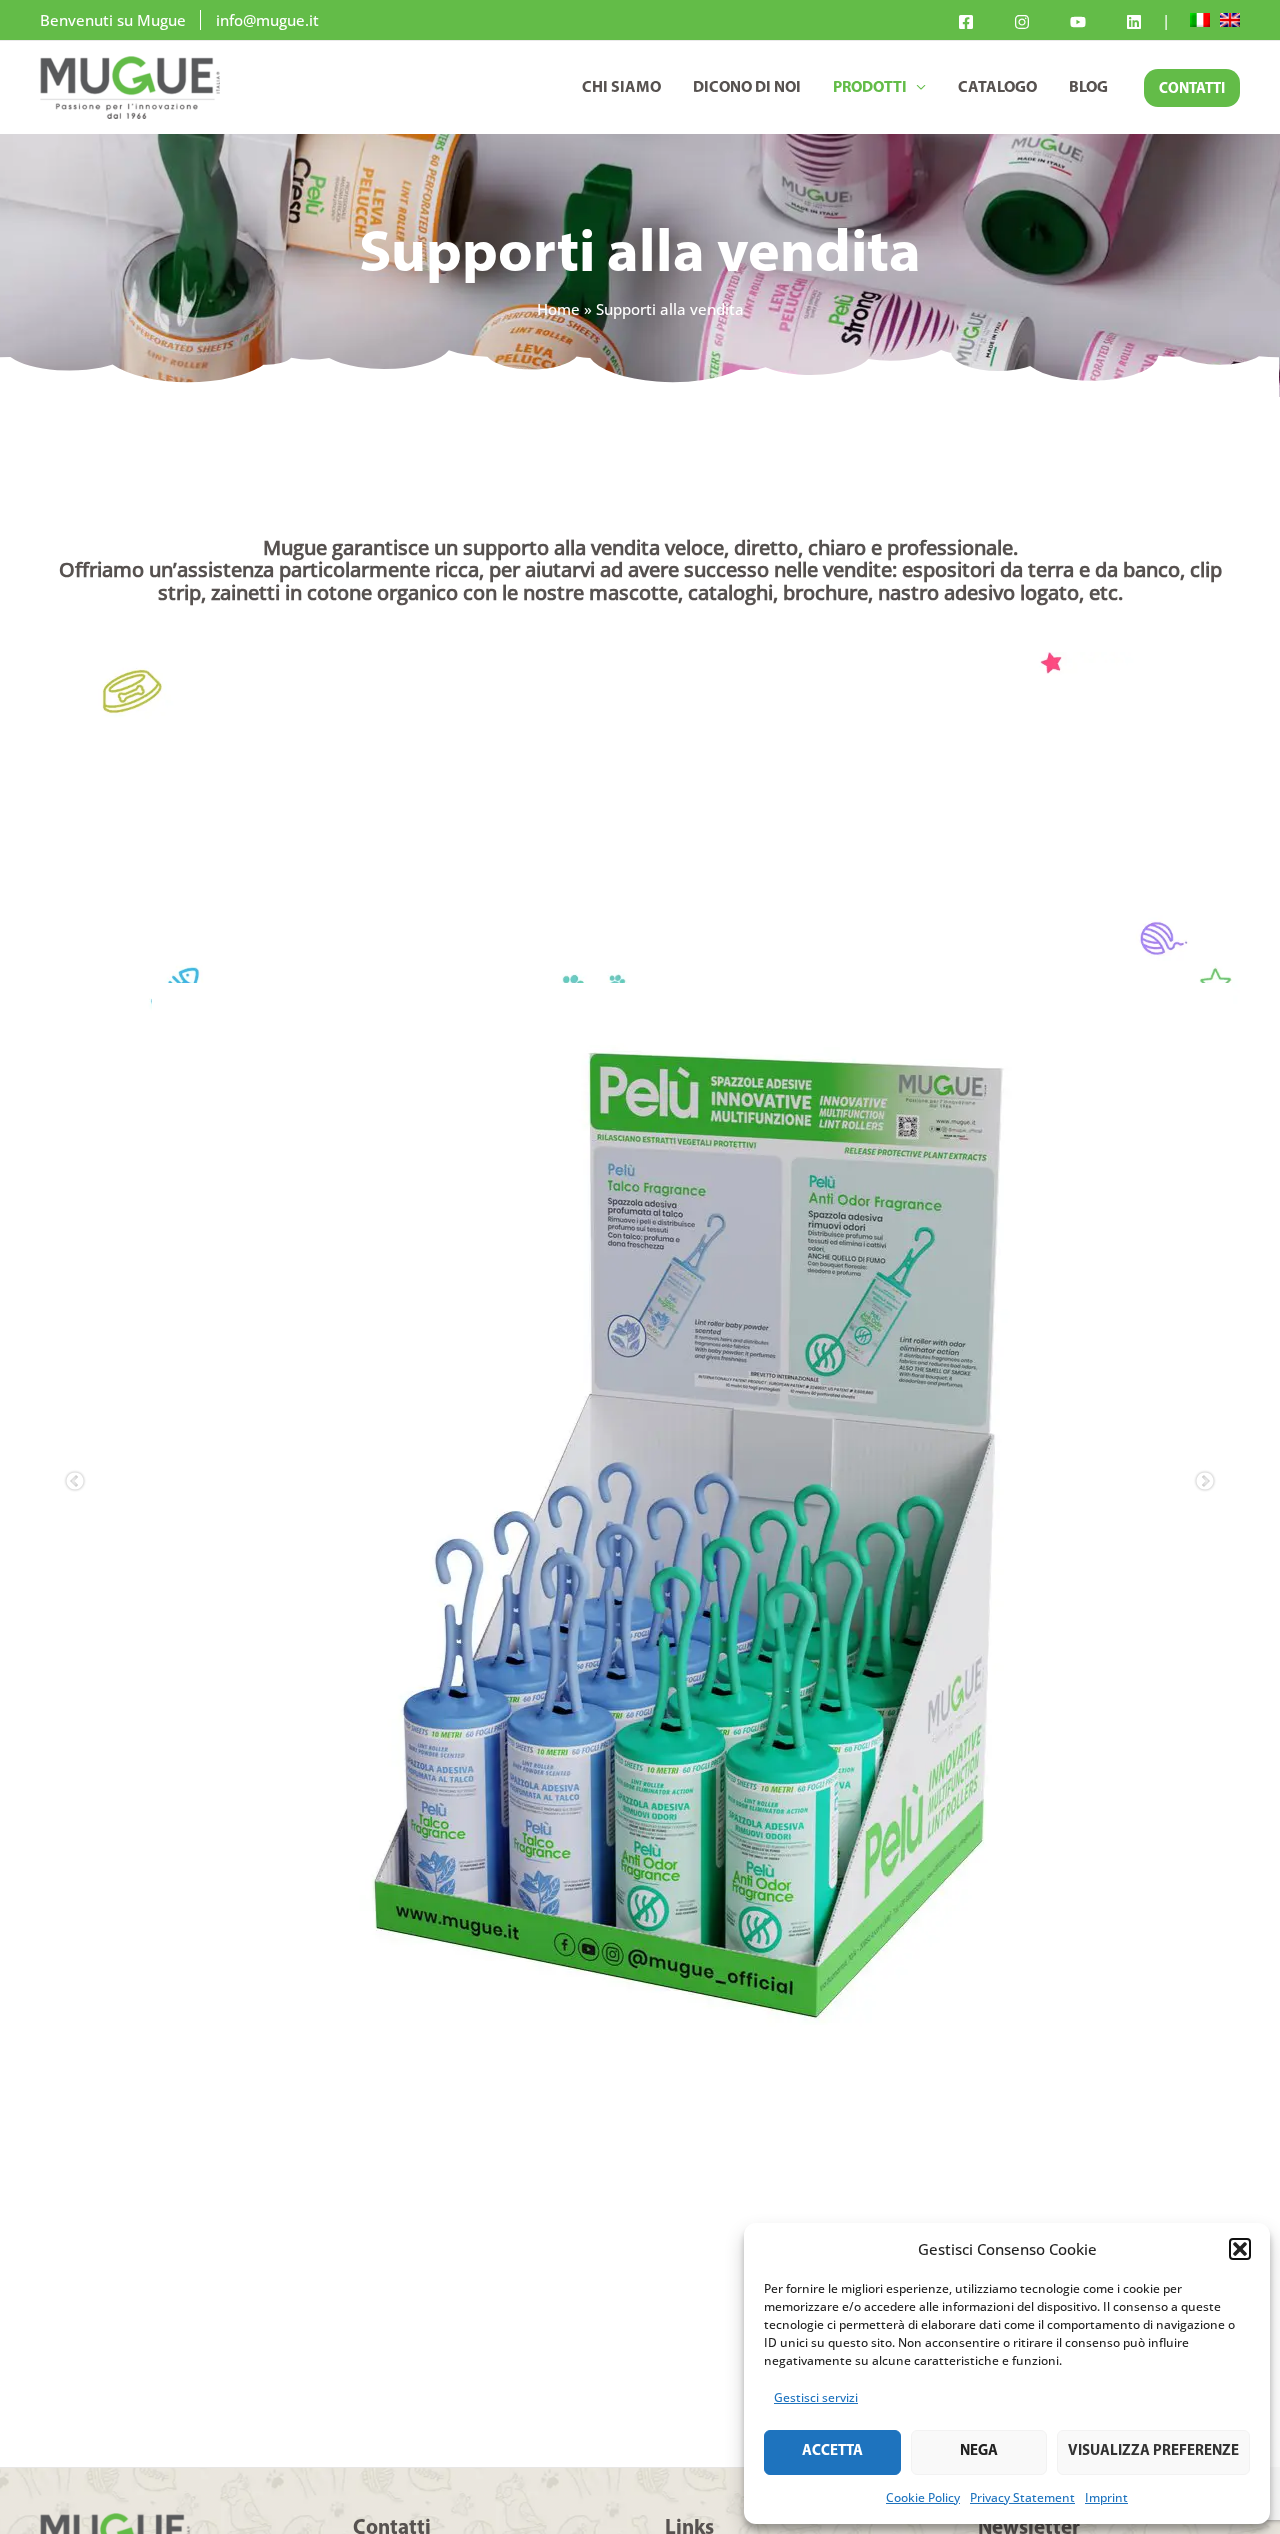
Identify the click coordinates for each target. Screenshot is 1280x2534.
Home (558, 309)
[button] (1240, 2249)
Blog (1088, 88)
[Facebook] (966, 22)
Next (1205, 1523)
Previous (75, 1523)
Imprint (1106, 2497)
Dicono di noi (747, 88)
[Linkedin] (1134, 22)
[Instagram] (1022, 22)
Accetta (832, 2451)
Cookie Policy (923, 2497)
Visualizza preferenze (1153, 2451)
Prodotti (870, 88)
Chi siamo (621, 88)
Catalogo (997, 88)
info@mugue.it (267, 20)
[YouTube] (1078, 22)
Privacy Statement (1022, 2497)
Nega (979, 2451)
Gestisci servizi (816, 2397)
